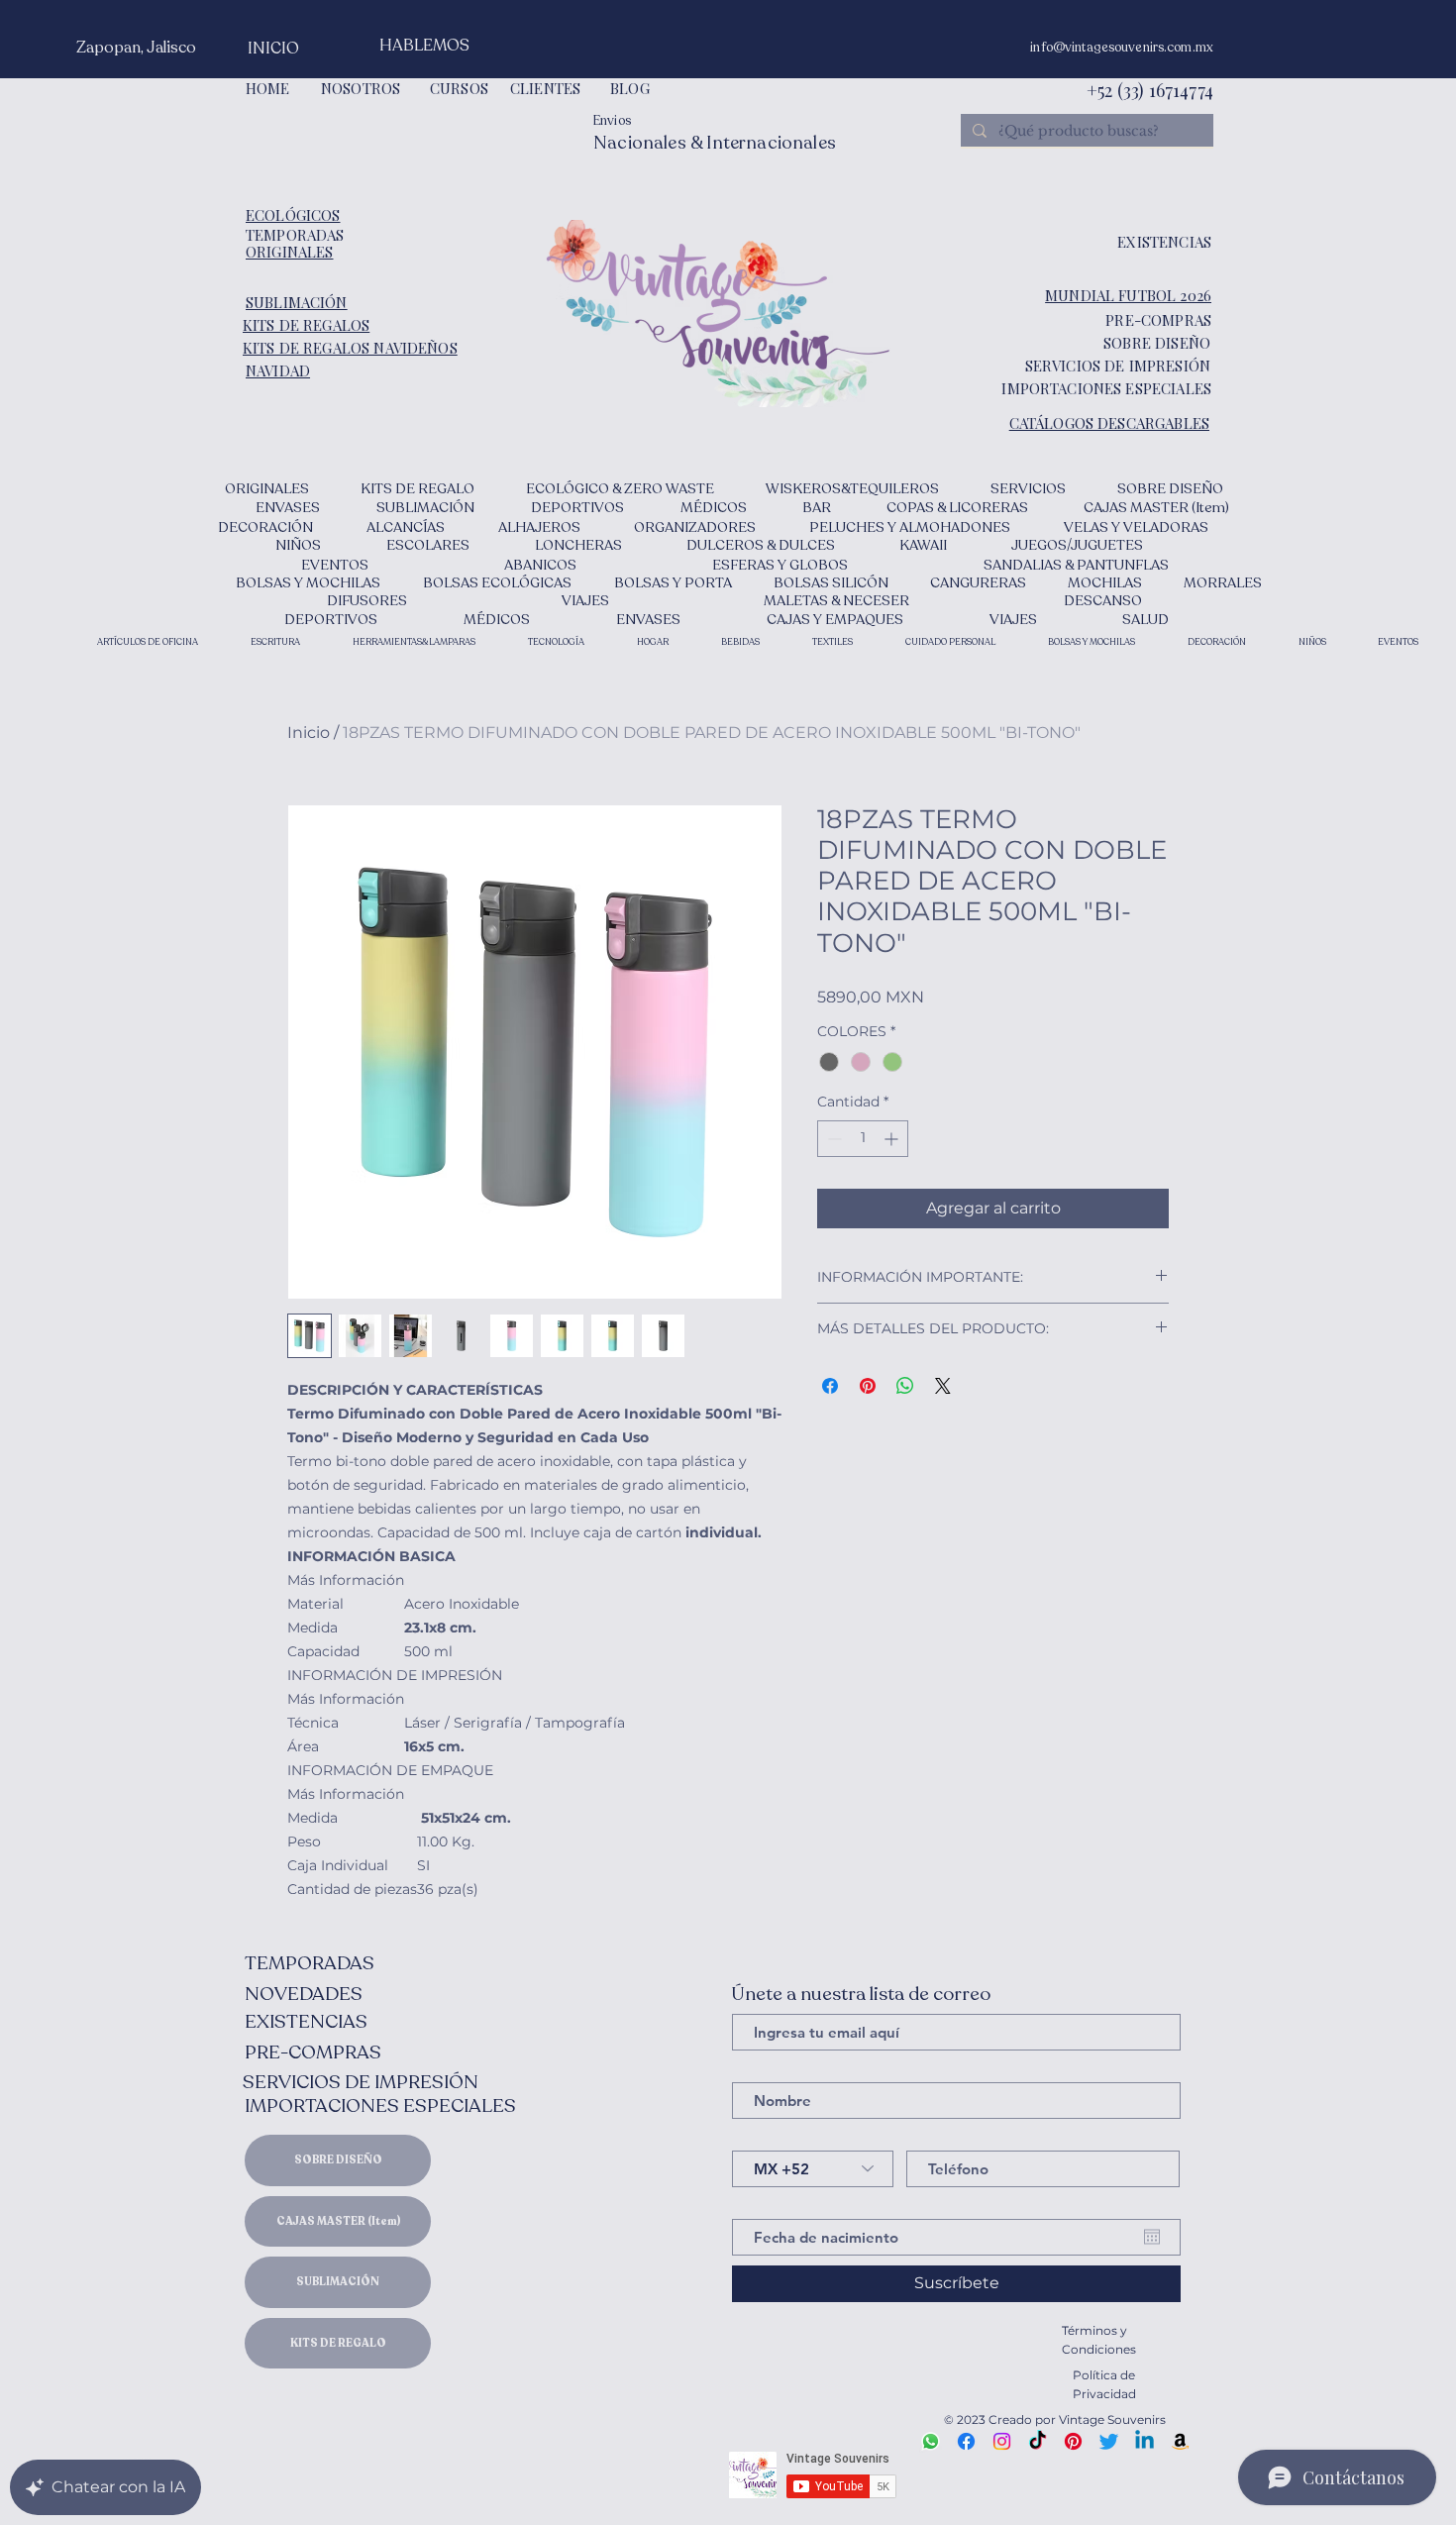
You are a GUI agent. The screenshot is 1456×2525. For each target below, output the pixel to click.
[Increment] (893, 1139)
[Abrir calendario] (1152, 2237)
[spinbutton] (863, 1139)
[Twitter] (1109, 2441)
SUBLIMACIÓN (338, 2282)
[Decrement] (832, 1139)
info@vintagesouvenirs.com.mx (1122, 48)
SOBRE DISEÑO (338, 2160)
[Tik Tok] (1038, 2441)
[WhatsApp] (931, 2441)
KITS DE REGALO (338, 2343)
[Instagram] (1002, 2441)
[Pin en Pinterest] (868, 1386)
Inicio (309, 733)
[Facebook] (966, 2441)
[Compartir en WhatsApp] (905, 1386)
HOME (268, 88)
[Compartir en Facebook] (830, 1386)
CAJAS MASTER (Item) (338, 2221)
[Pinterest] (1073, 2441)
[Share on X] (943, 1386)
